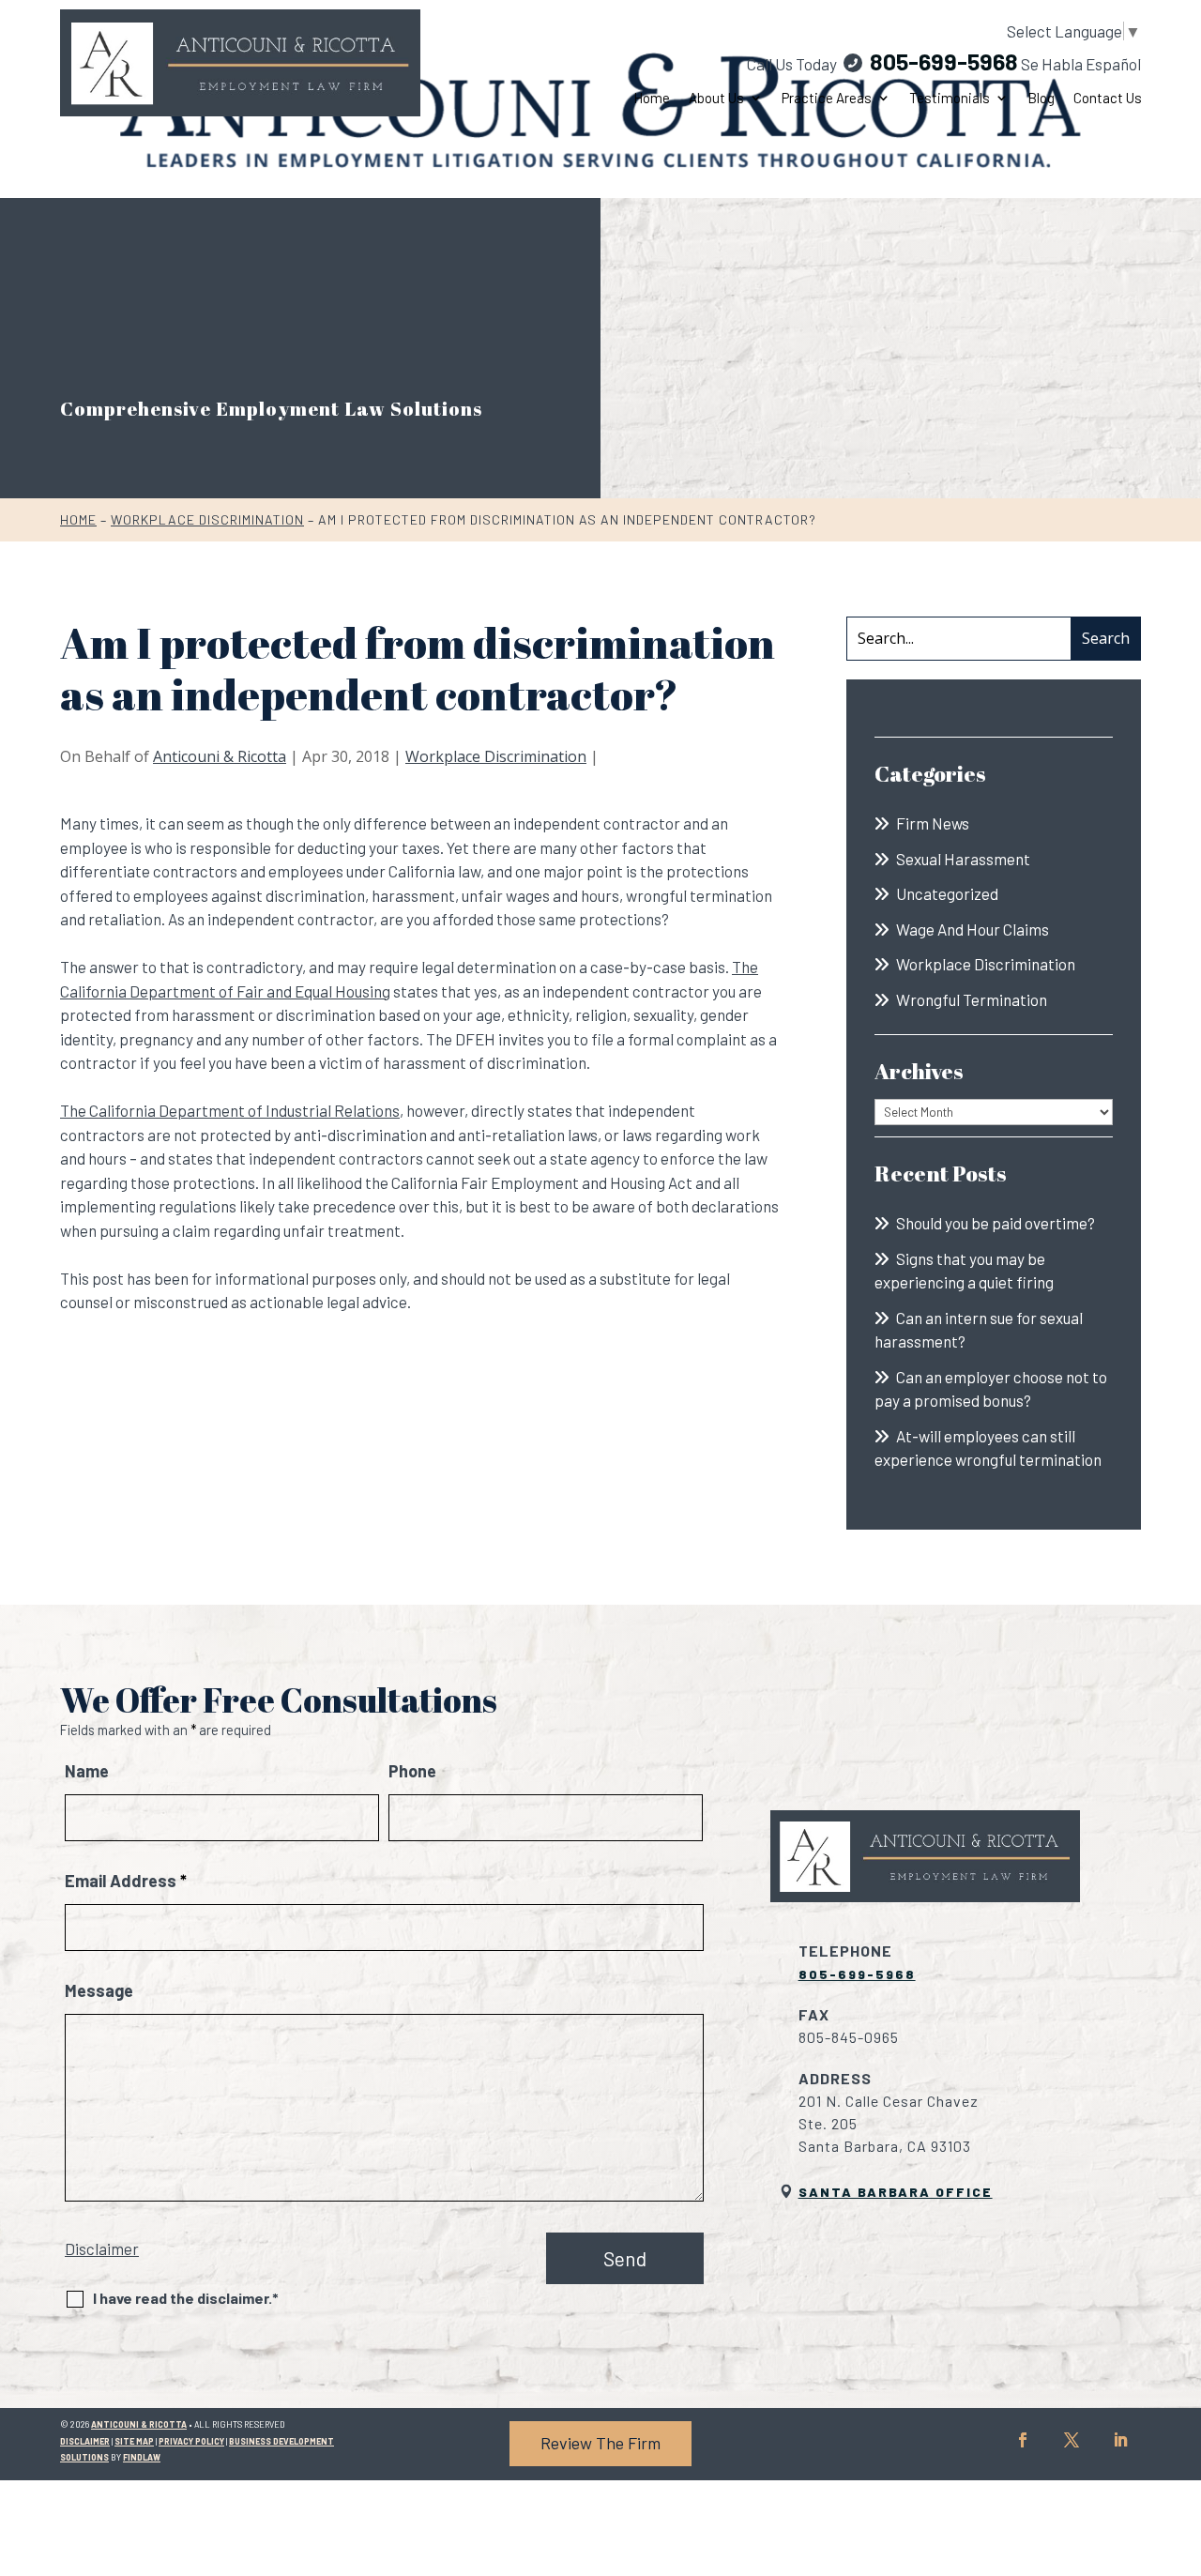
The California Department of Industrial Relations (230, 1110)
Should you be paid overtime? (996, 1223)
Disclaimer (102, 2248)
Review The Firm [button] (600, 2443)
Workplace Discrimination (496, 756)
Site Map (134, 2441)
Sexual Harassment (963, 859)
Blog (1041, 98)
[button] (1182, 2440)
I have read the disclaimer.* (186, 2298)
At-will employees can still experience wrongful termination (988, 1448)
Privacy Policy (191, 2441)
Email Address (126, 1881)
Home (652, 98)
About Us (716, 98)
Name (87, 1771)
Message (99, 1990)
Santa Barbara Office (896, 2192)
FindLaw (142, 2457)
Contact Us (1108, 98)
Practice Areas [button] (827, 98)
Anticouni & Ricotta (220, 756)
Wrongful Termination (972, 999)
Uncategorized (947, 893)
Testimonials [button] (950, 98)
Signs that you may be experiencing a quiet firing (964, 1271)
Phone (412, 1771)
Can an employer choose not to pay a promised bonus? (991, 1389)
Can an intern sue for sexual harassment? (979, 1330)
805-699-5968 (944, 61)
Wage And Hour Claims (973, 929)
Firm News (933, 823)
